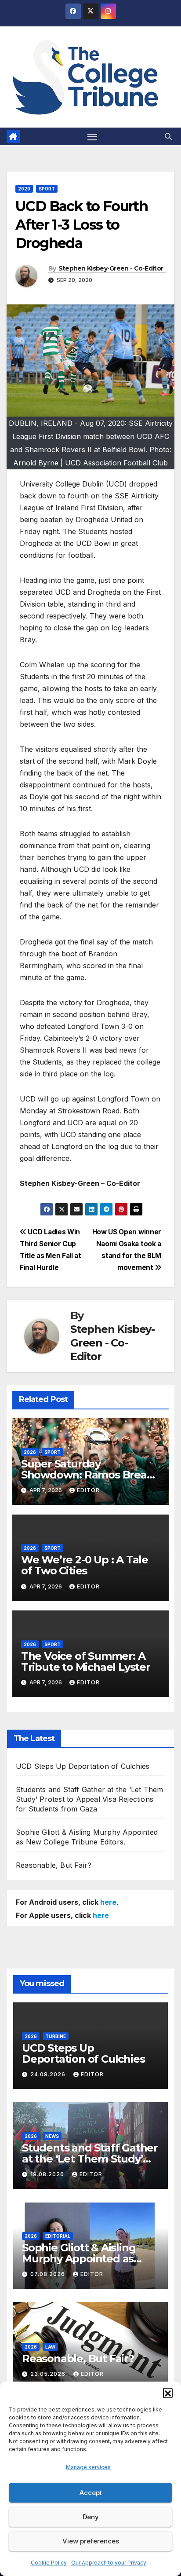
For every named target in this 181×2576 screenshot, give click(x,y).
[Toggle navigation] (92, 136)
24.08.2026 (49, 2074)
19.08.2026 (48, 2174)
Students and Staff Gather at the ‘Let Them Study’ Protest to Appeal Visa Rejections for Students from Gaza (89, 1799)
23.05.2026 (49, 2374)
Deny (91, 2517)
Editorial (58, 2236)
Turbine (56, 2036)
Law (50, 2347)
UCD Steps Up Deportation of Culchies (83, 1766)
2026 (30, 1452)
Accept (91, 2493)
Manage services (88, 2467)
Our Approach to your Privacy (109, 2563)
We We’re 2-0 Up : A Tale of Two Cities (85, 1565)
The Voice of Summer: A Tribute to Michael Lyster (87, 1661)
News (52, 2136)
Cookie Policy (49, 2563)
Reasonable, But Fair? (54, 1865)
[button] (168, 2393)
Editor (88, 1490)
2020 (24, 189)
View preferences (91, 2541)
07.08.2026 (49, 2274)
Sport (47, 189)
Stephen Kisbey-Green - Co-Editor (111, 268)
